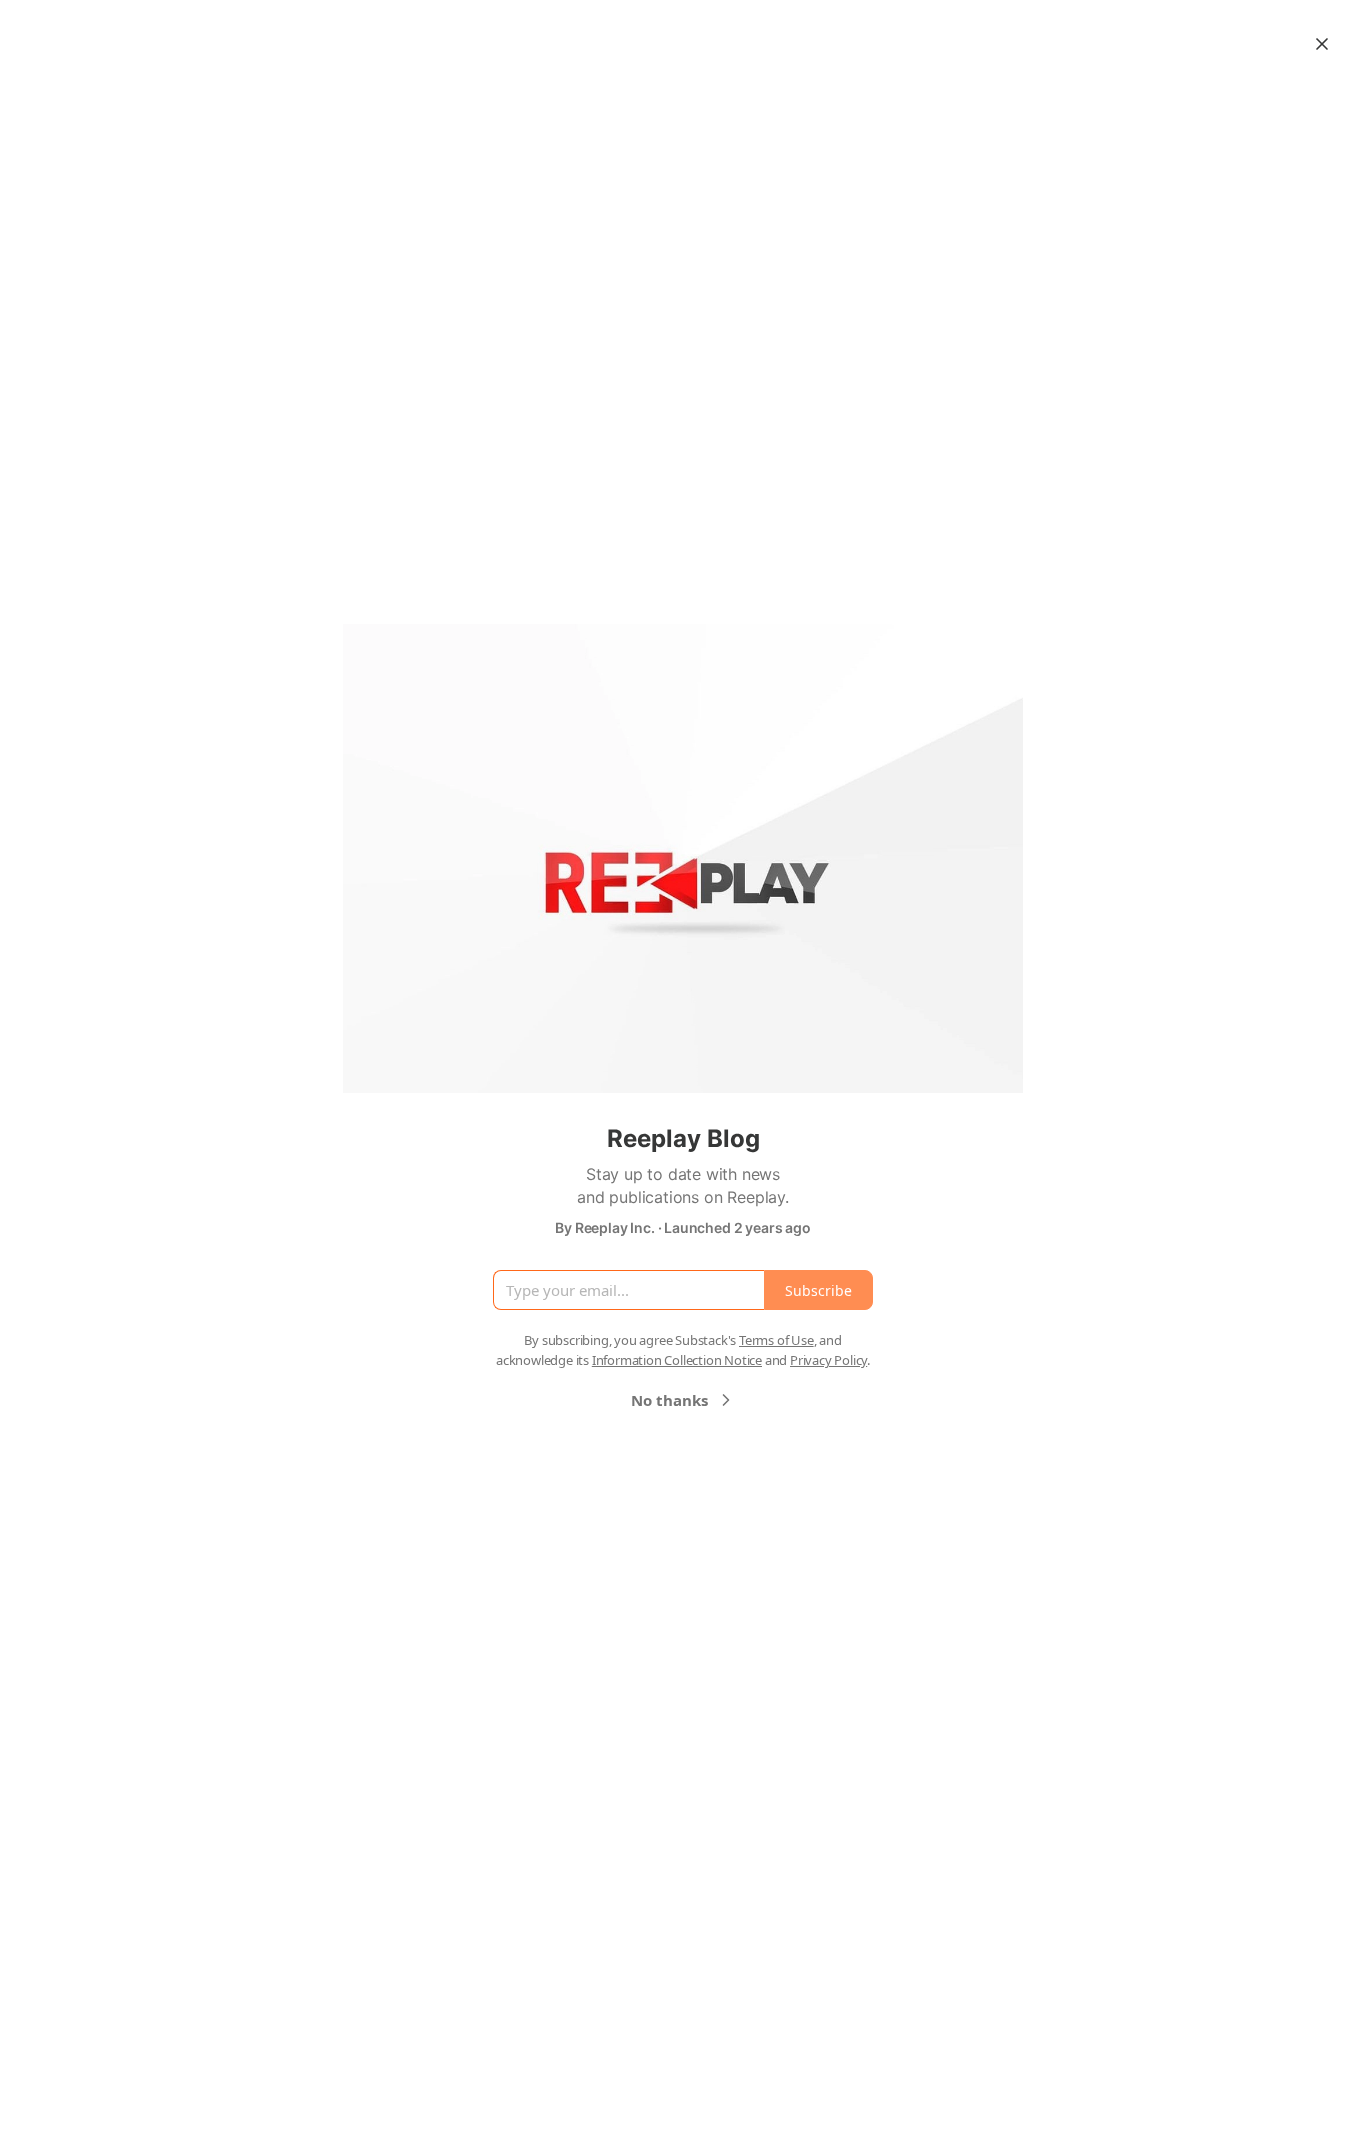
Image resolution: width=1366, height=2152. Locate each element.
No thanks (669, 1400)
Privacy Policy (828, 1360)
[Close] (1322, 44)
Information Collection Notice (677, 1360)
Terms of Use (776, 1340)
